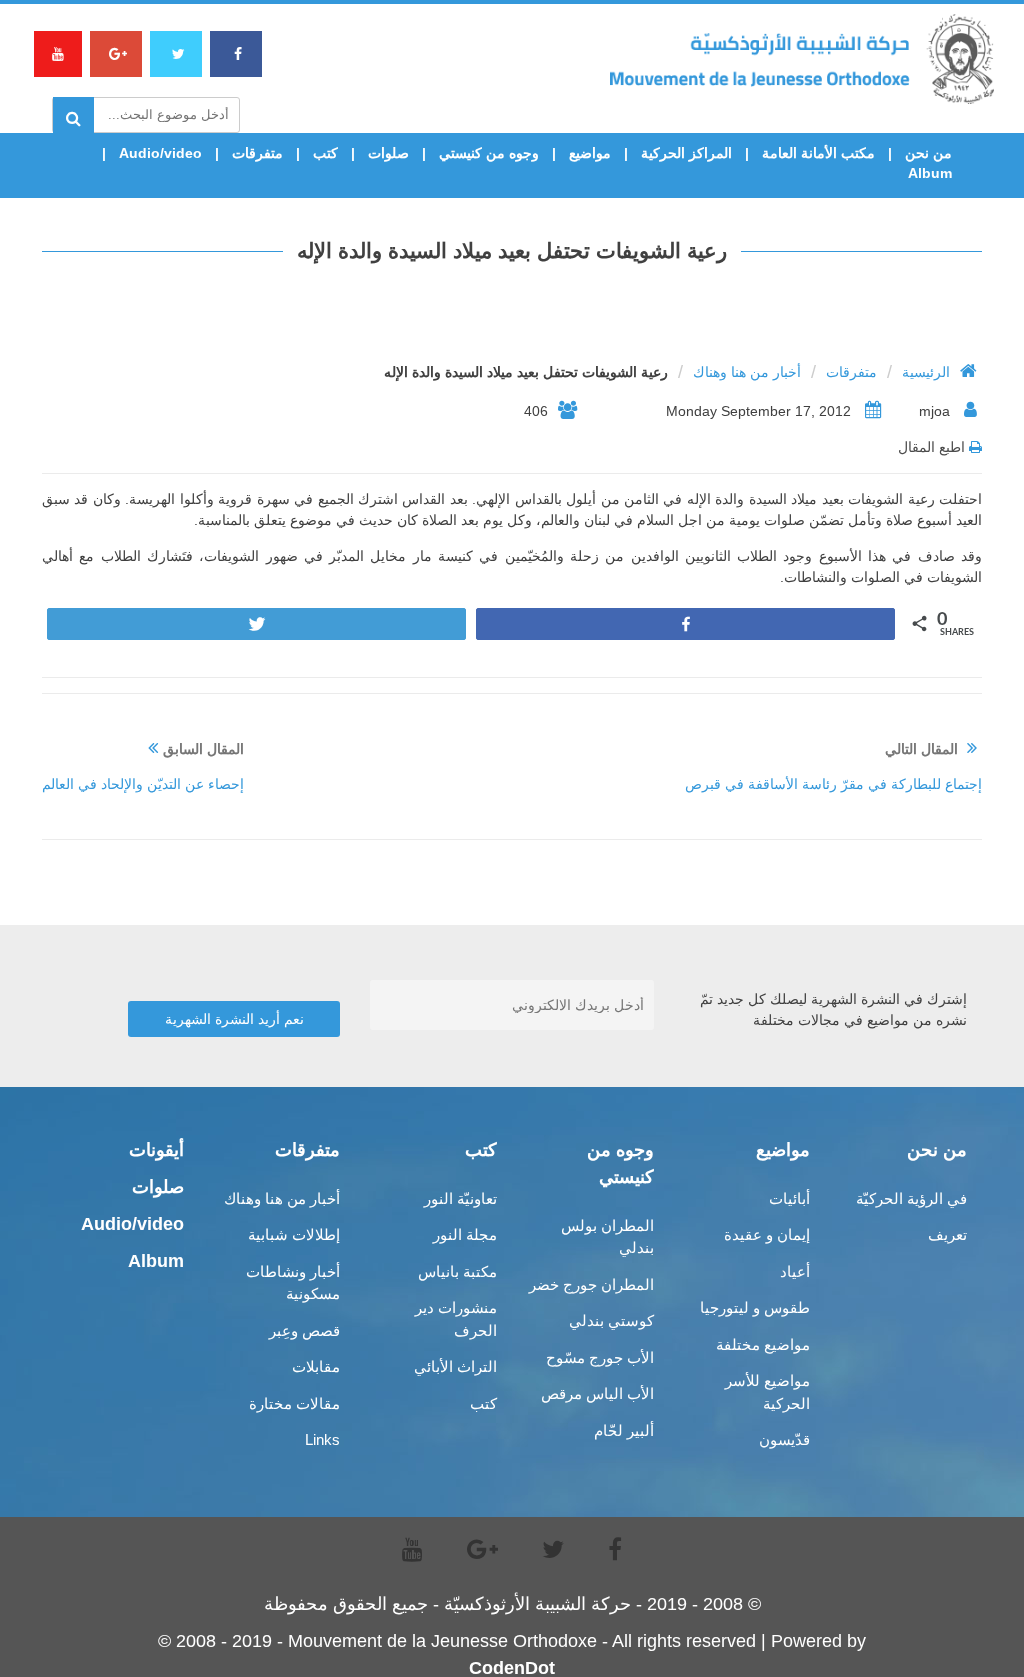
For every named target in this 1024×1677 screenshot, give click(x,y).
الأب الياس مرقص (597, 1393)
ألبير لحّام (624, 1430)
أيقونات (156, 1150)
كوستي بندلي (611, 1320)
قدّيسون (784, 1439)
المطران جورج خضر (591, 1284)
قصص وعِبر (304, 1330)
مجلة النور (465, 1234)
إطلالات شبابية (294, 1234)
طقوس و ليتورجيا (755, 1307)
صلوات (388, 153)
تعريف (947, 1234)
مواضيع (590, 153)
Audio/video (160, 153)
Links (322, 1439)
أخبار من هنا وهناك (747, 372)
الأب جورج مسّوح (600, 1357)
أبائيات (789, 1198)
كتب (325, 153)
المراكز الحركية (686, 153)
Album (930, 173)
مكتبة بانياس (457, 1271)
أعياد (795, 1271)
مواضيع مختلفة (763, 1344)
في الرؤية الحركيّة (911, 1198)
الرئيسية (926, 372)
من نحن (928, 153)
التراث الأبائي (455, 1366)
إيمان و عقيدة (767, 1234)
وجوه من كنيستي (489, 153)
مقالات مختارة (294, 1403)
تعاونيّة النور (460, 1198)
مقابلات (316, 1366)
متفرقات (257, 153)
